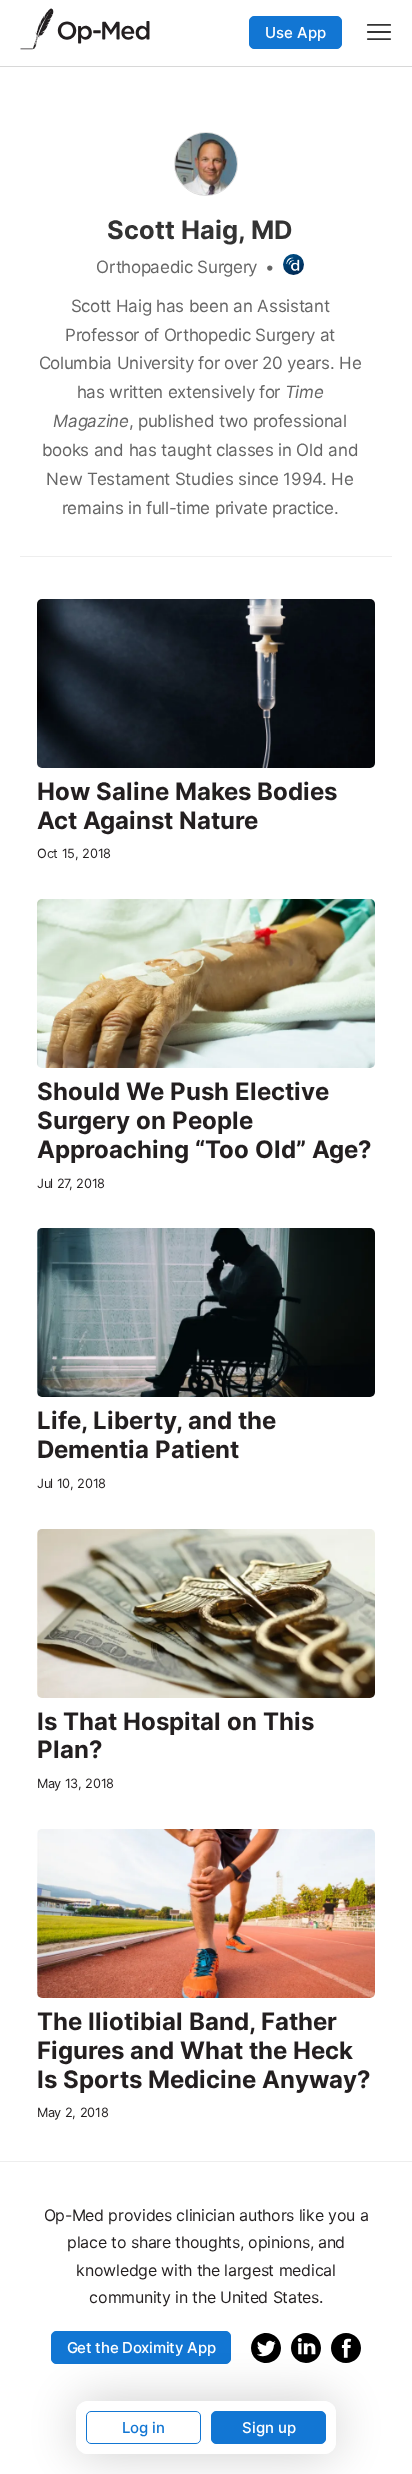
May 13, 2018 (75, 1783)
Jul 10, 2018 (71, 1483)
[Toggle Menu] (379, 32)
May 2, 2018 (72, 2112)
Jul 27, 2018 (71, 1183)
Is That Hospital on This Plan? (175, 1736)
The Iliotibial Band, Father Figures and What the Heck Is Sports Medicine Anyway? (204, 2051)
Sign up (269, 2427)
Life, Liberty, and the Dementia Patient (156, 1435)
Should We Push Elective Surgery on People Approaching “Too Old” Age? (204, 1121)
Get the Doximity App (141, 2347)
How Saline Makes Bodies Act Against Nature (187, 806)
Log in (143, 2427)
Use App (295, 32)
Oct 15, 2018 (74, 853)
